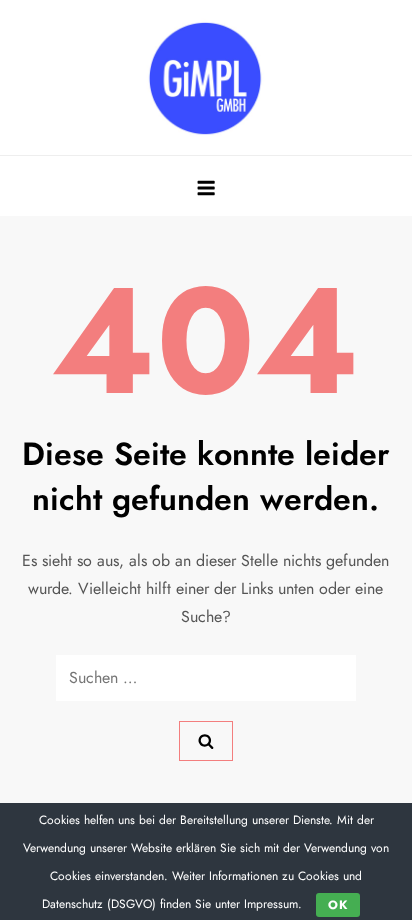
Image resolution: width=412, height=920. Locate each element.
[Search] (206, 741)
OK (338, 905)
